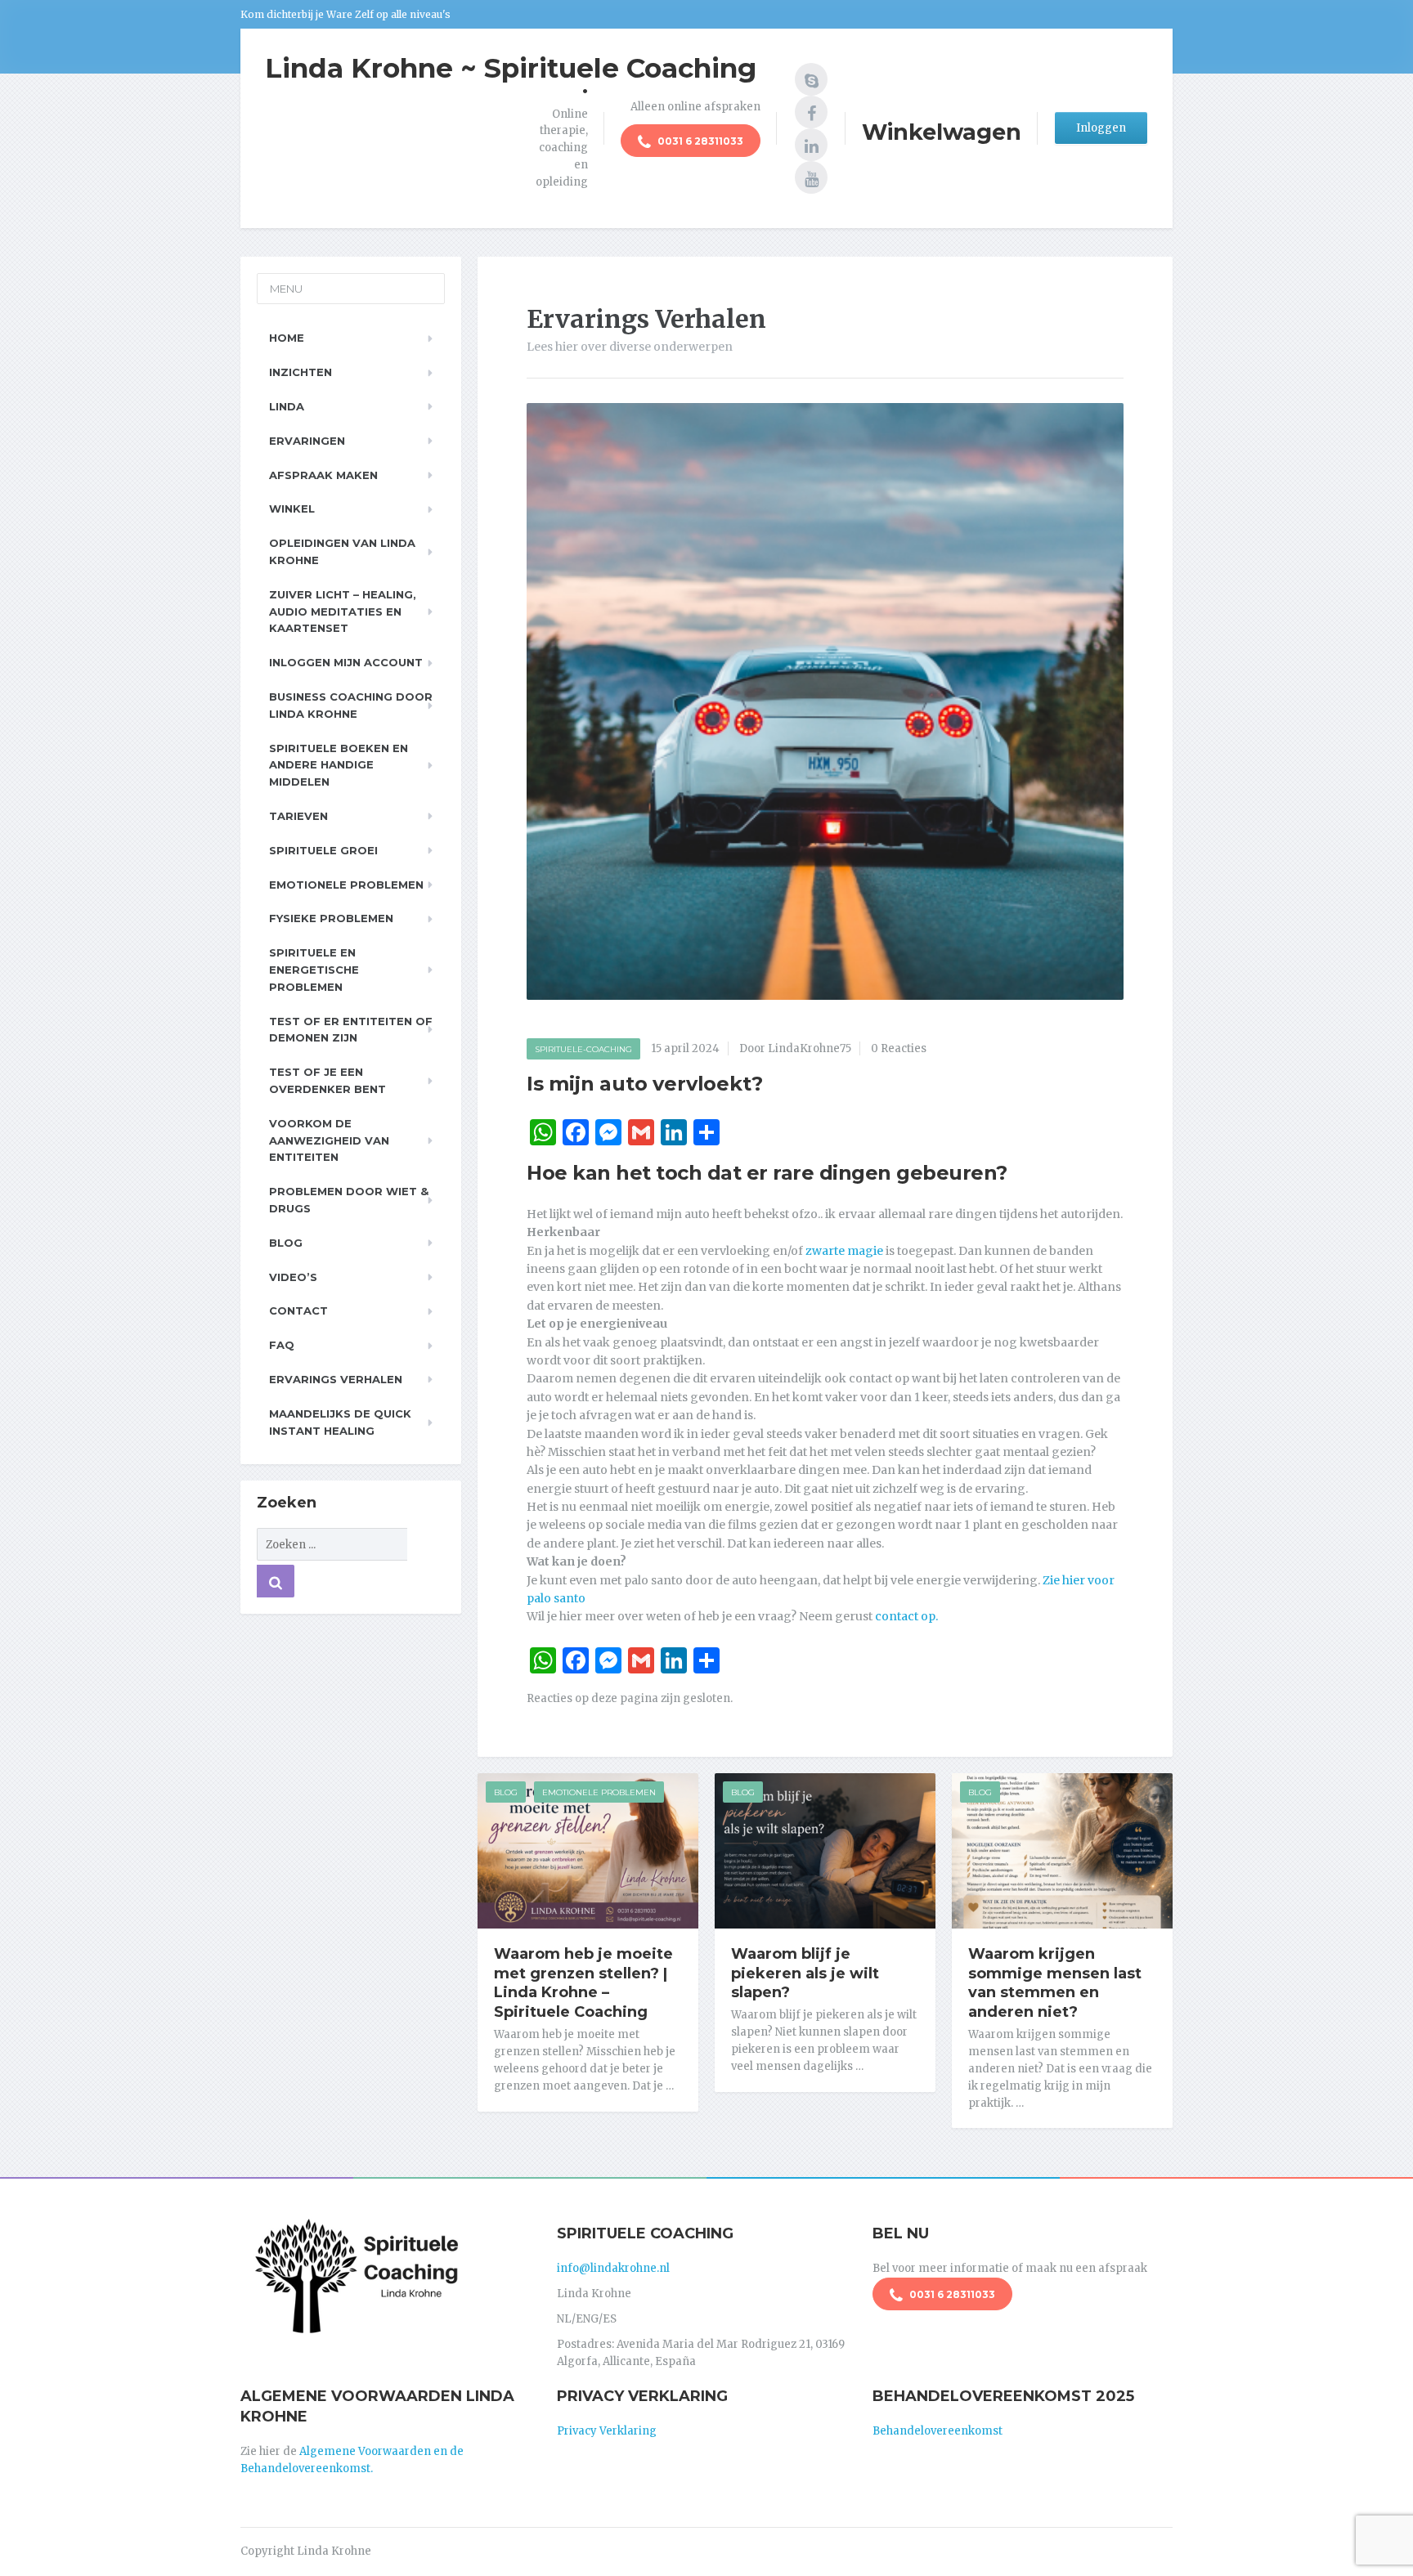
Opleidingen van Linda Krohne (342, 551)
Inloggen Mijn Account (346, 662)
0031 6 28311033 (699, 141)
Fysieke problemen (331, 918)
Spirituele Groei (323, 850)
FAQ (282, 1345)
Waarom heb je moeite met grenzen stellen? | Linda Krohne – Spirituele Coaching (583, 1983)
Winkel (292, 508)
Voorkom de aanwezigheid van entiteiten (329, 1140)
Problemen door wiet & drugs (349, 1200)
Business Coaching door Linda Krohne (351, 705)
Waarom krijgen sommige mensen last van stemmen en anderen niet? (1055, 1983)
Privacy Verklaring (607, 2431)
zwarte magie (844, 1251)
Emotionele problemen (346, 885)
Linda (287, 406)
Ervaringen (307, 441)
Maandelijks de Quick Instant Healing (340, 1422)
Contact (298, 1310)
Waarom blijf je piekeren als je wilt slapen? (805, 1973)
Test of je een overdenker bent (327, 1080)
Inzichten (301, 372)
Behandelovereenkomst (938, 2431)
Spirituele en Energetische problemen (314, 970)
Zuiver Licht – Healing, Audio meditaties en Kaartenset (343, 612)
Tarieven (298, 816)
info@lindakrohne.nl (613, 2268)
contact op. (908, 1616)
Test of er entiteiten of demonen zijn (351, 1030)
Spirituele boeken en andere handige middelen (339, 765)
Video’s (293, 1277)
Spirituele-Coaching (583, 1049)
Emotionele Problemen (599, 1792)
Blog (506, 1792)
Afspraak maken (323, 475)
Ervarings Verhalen (336, 1379)
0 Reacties (899, 1048)
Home (287, 338)
